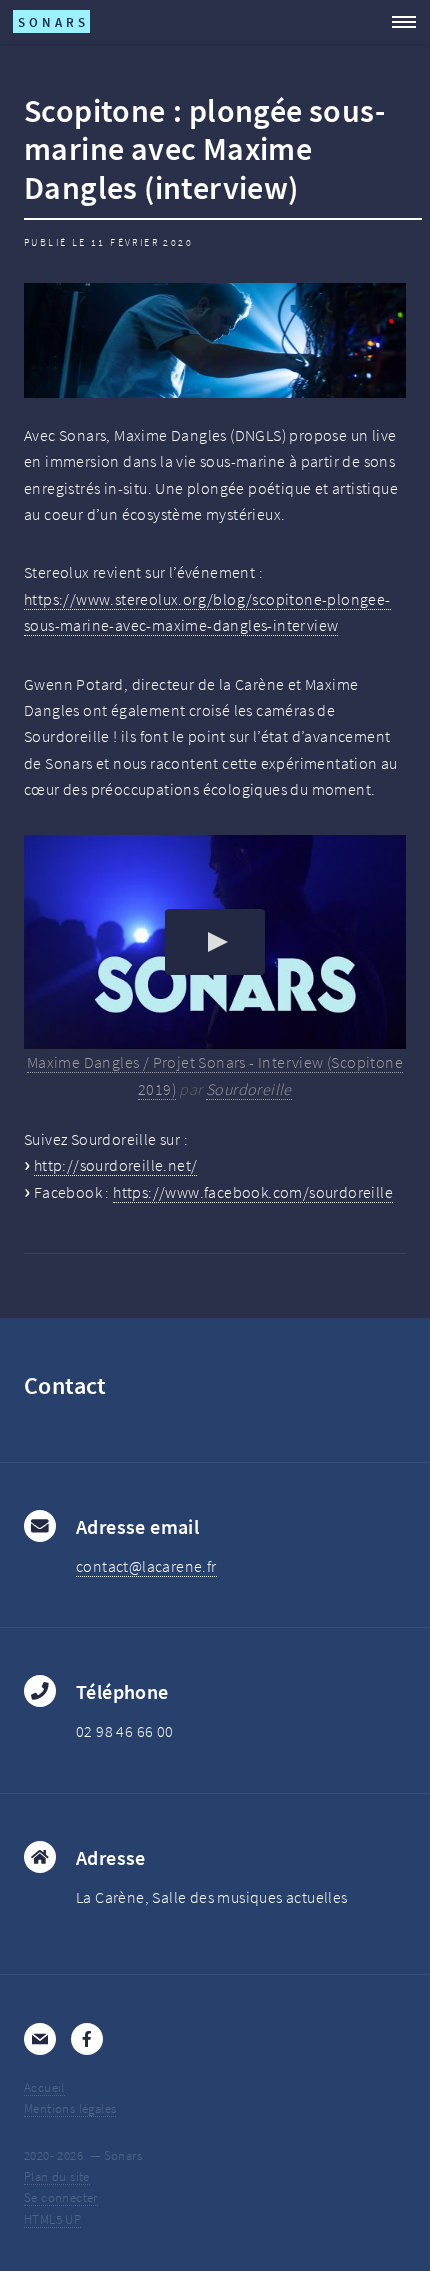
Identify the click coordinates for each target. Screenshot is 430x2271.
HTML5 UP (52, 2219)
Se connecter (61, 2197)
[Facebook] (87, 2039)
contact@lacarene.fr (146, 1566)
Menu (398, 22)
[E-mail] (40, 2039)
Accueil (44, 2087)
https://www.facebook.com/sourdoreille (253, 1192)
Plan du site (57, 2176)
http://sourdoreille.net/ (116, 1165)
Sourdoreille (249, 1089)
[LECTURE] (215, 942)
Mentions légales (70, 2108)
